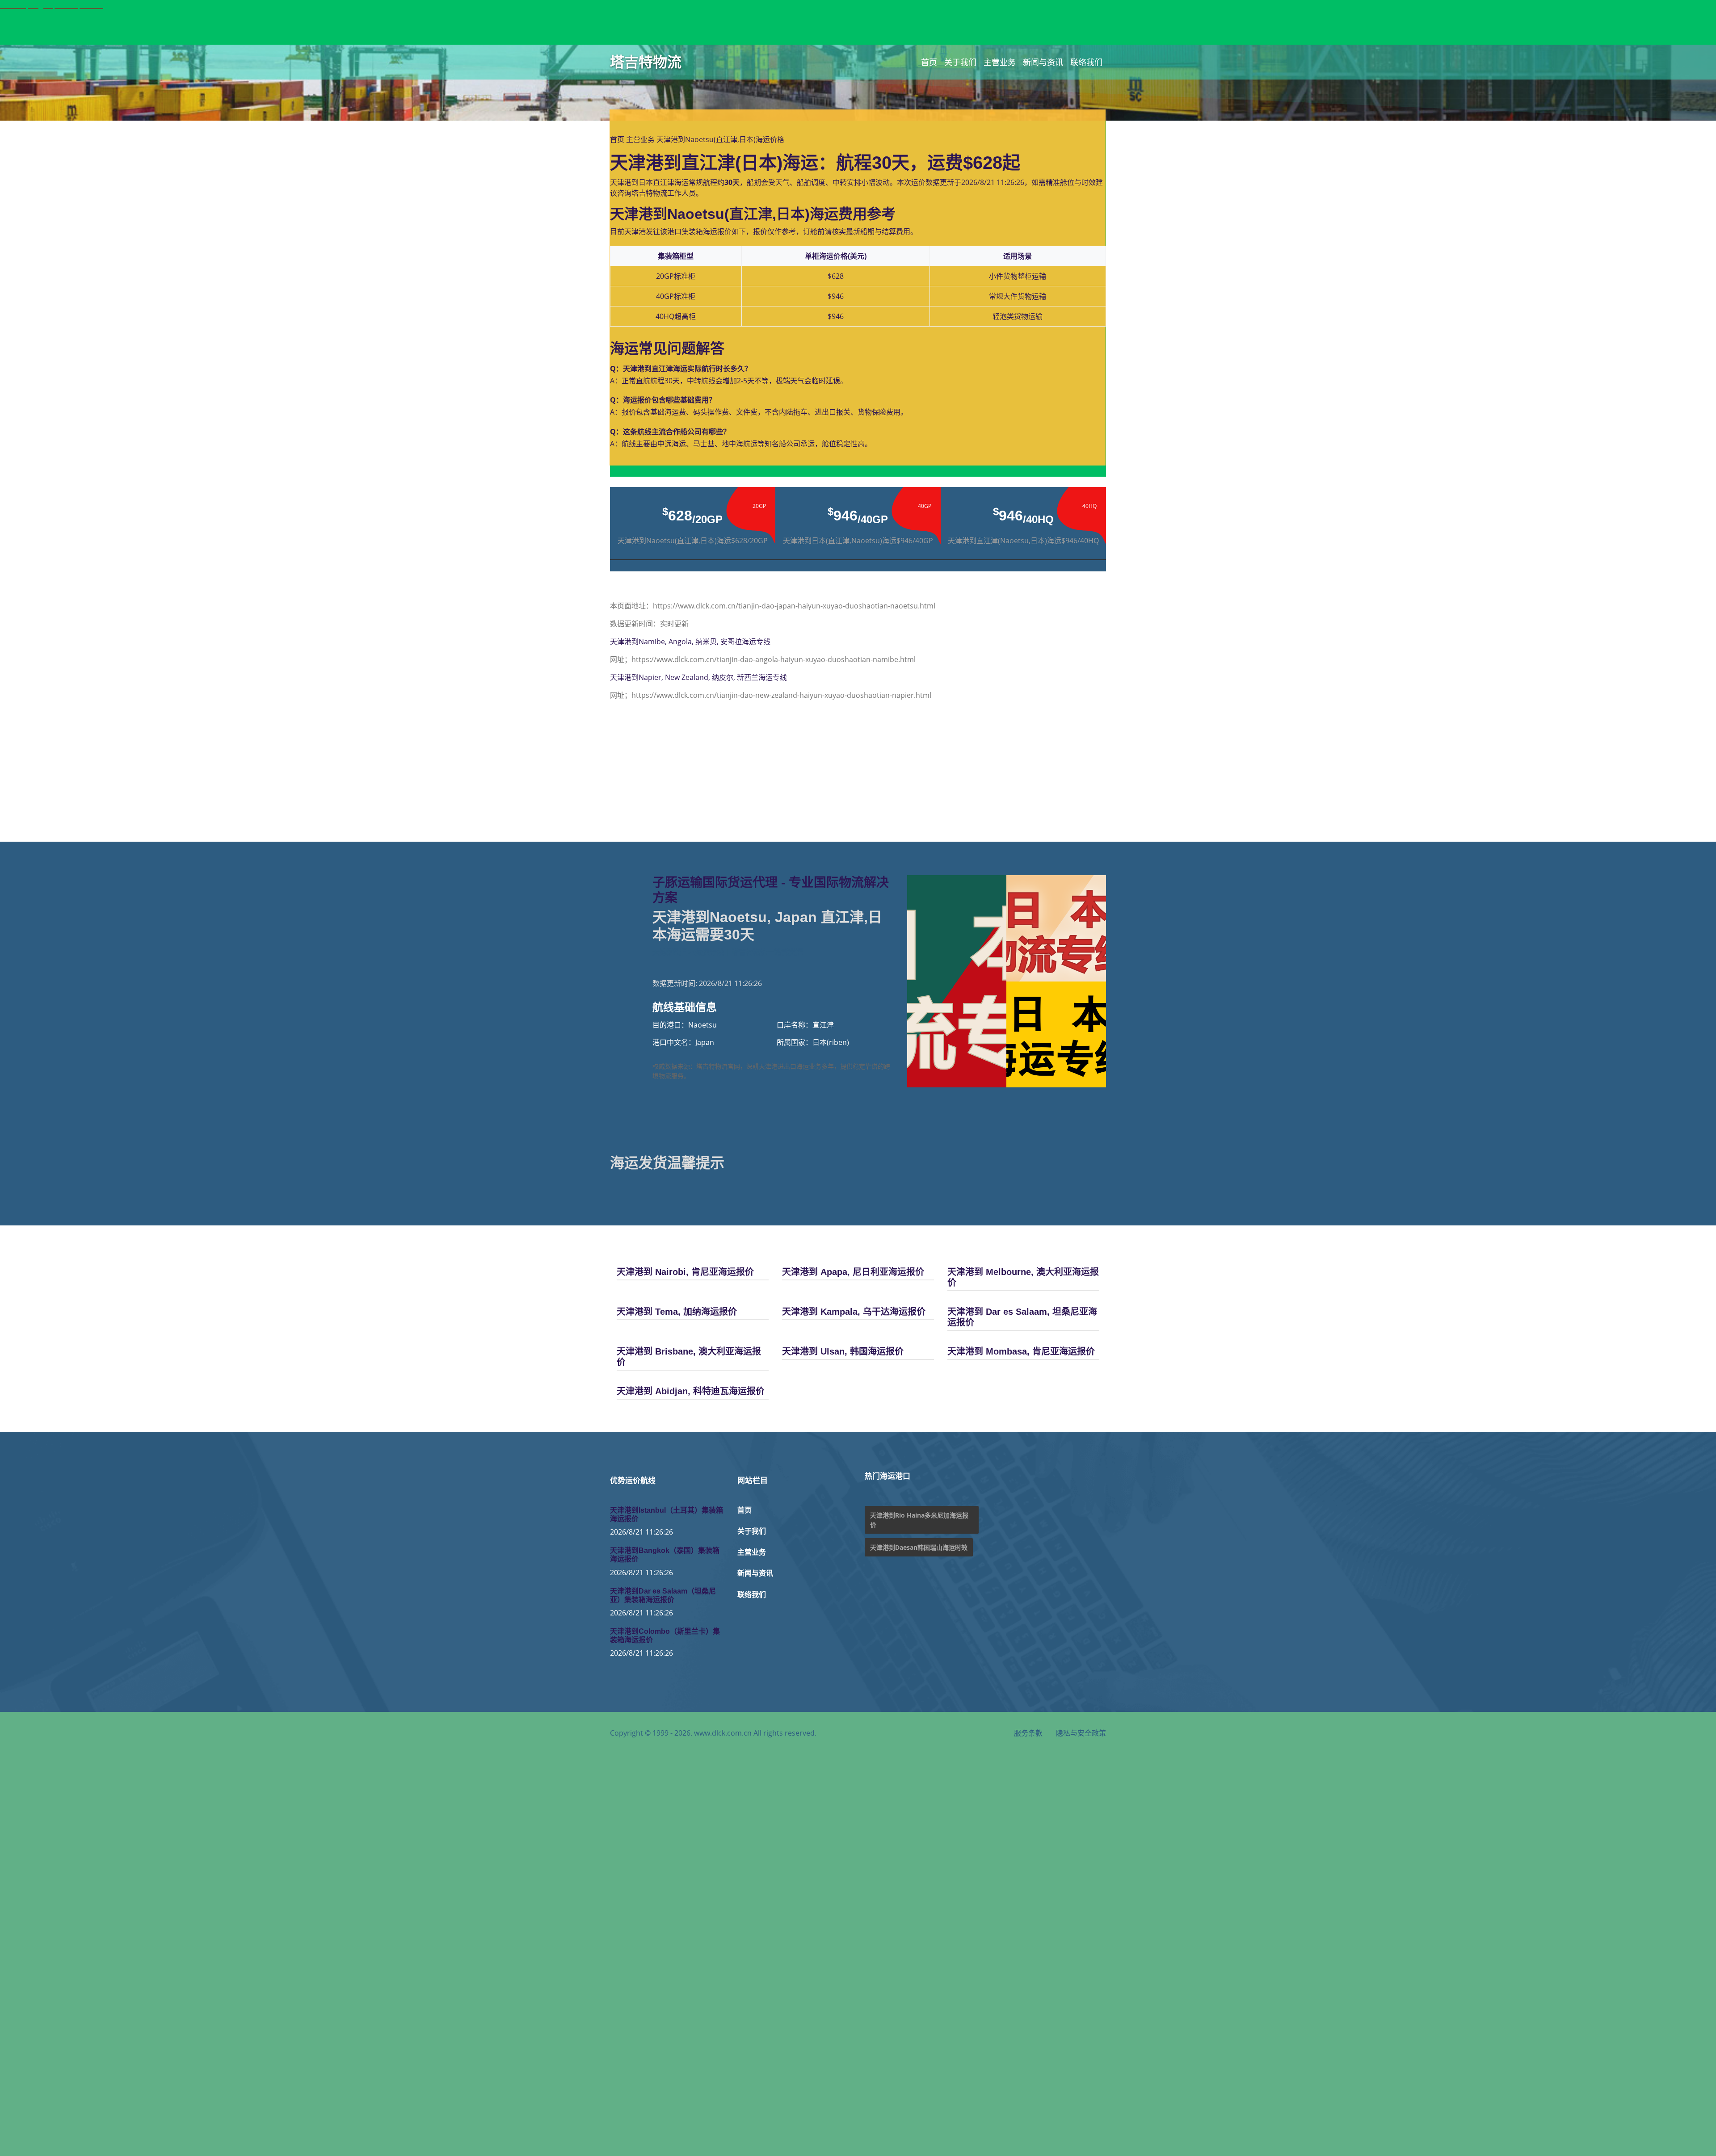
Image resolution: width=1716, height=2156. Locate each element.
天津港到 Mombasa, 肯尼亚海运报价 (1021, 1351)
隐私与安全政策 (1081, 1733)
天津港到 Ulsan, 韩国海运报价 (843, 1351)
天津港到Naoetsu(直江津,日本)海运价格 (720, 139)
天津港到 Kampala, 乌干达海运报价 (854, 1312)
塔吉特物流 (646, 62)
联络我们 (1086, 62)
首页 (929, 62)
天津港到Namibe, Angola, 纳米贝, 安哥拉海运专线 (690, 642)
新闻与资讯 (1043, 62)
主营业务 (1000, 62)
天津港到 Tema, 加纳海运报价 (677, 1312)
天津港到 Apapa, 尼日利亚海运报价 (853, 1272)
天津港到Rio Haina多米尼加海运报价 (919, 1520)
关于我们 (960, 62)
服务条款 (1028, 1733)
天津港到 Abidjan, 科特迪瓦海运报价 (691, 1391)
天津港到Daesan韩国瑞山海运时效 (919, 1547)
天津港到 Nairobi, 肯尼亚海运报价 (685, 1272)
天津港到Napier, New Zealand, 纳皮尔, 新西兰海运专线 (698, 677)
